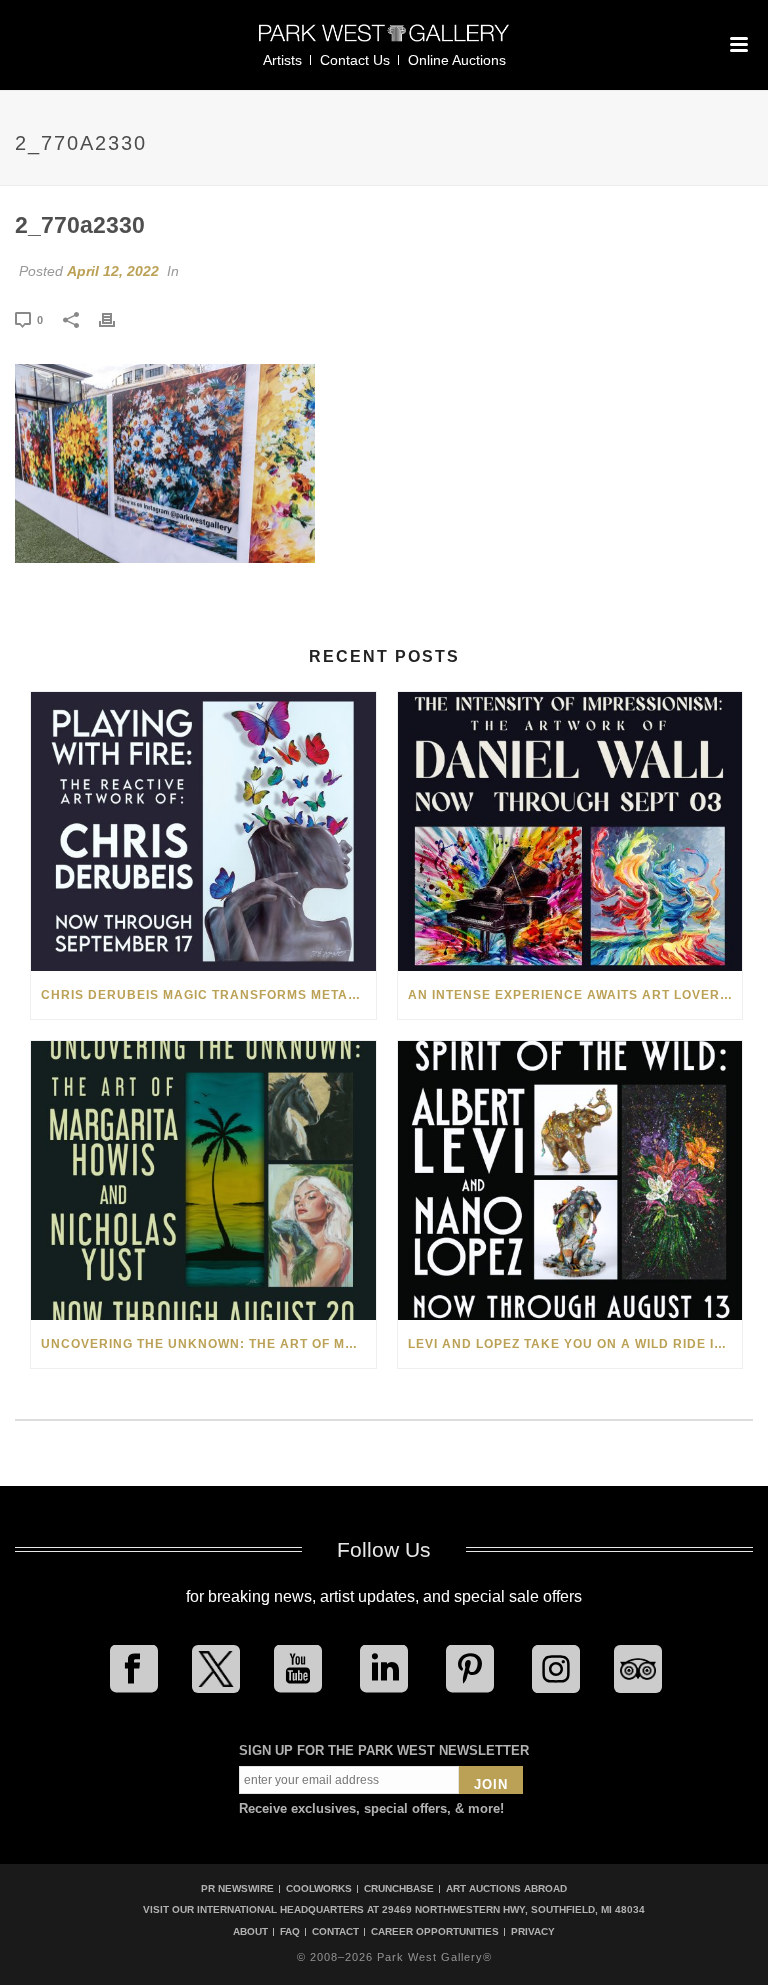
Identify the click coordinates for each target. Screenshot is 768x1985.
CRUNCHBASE (399, 1888)
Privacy (533, 1932)
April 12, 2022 (113, 271)
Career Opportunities (435, 1932)
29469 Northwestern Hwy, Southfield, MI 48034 (513, 1909)
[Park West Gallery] (384, 41)
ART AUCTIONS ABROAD (506, 1888)
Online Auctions (457, 60)
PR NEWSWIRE (237, 1888)
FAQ (290, 1932)
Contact (335, 1932)
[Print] (117, 319)
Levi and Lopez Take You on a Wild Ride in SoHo (575, 1344)
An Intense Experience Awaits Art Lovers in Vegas (575, 995)
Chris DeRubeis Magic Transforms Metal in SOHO (208, 995)
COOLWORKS (319, 1888)
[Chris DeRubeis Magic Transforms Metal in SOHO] (203, 831)
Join (491, 1784)
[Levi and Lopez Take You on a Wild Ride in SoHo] (570, 1180)
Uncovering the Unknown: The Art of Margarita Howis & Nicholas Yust (208, 1344)
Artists (282, 60)
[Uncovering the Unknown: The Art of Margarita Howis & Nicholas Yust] (203, 1180)
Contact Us (355, 60)
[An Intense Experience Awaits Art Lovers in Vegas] (570, 831)
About (250, 1932)
